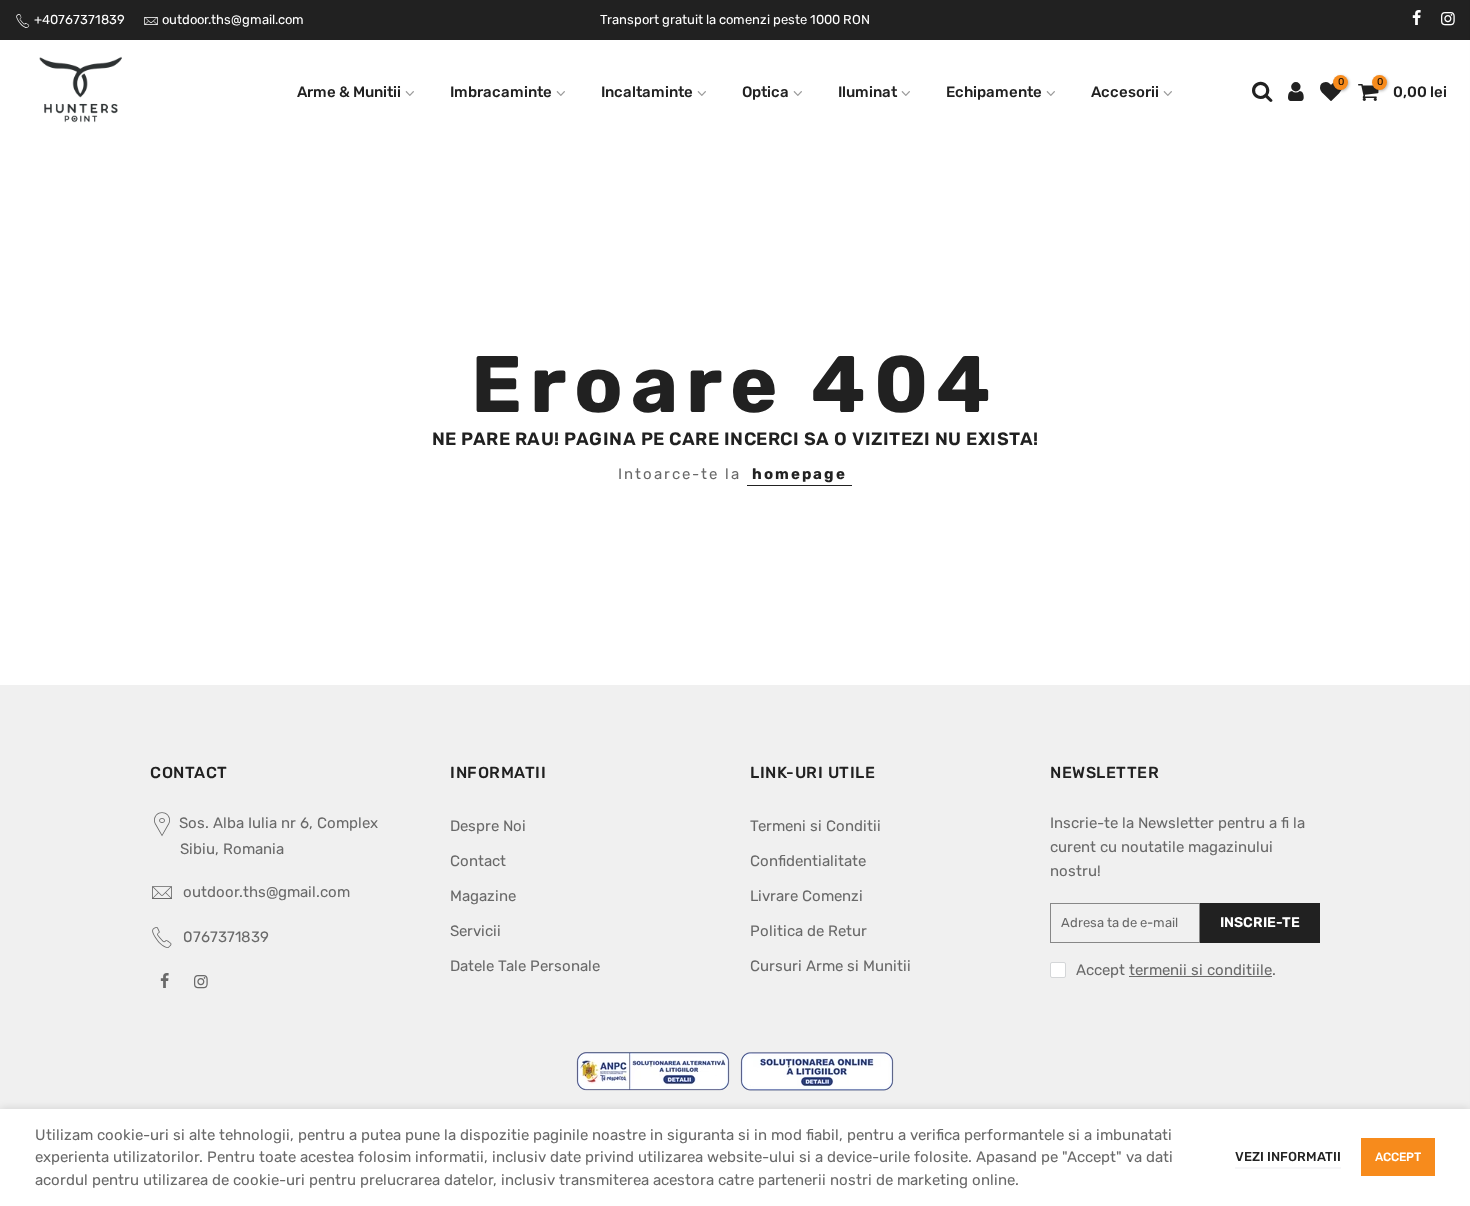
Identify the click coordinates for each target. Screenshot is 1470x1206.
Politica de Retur (808, 931)
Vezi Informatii (1288, 1156)
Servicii (475, 931)
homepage (799, 474)
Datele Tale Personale (525, 966)
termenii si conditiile (1200, 970)
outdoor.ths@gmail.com (233, 19)
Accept (1398, 1157)
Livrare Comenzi (806, 896)
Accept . (1176, 970)
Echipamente (994, 92)
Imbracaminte (501, 92)
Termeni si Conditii (815, 826)
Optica (765, 92)
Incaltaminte (647, 92)
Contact (478, 861)
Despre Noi (488, 826)
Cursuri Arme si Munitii (830, 966)
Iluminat (867, 92)
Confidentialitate (808, 861)
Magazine (483, 896)
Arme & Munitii (349, 92)
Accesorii (1125, 92)
